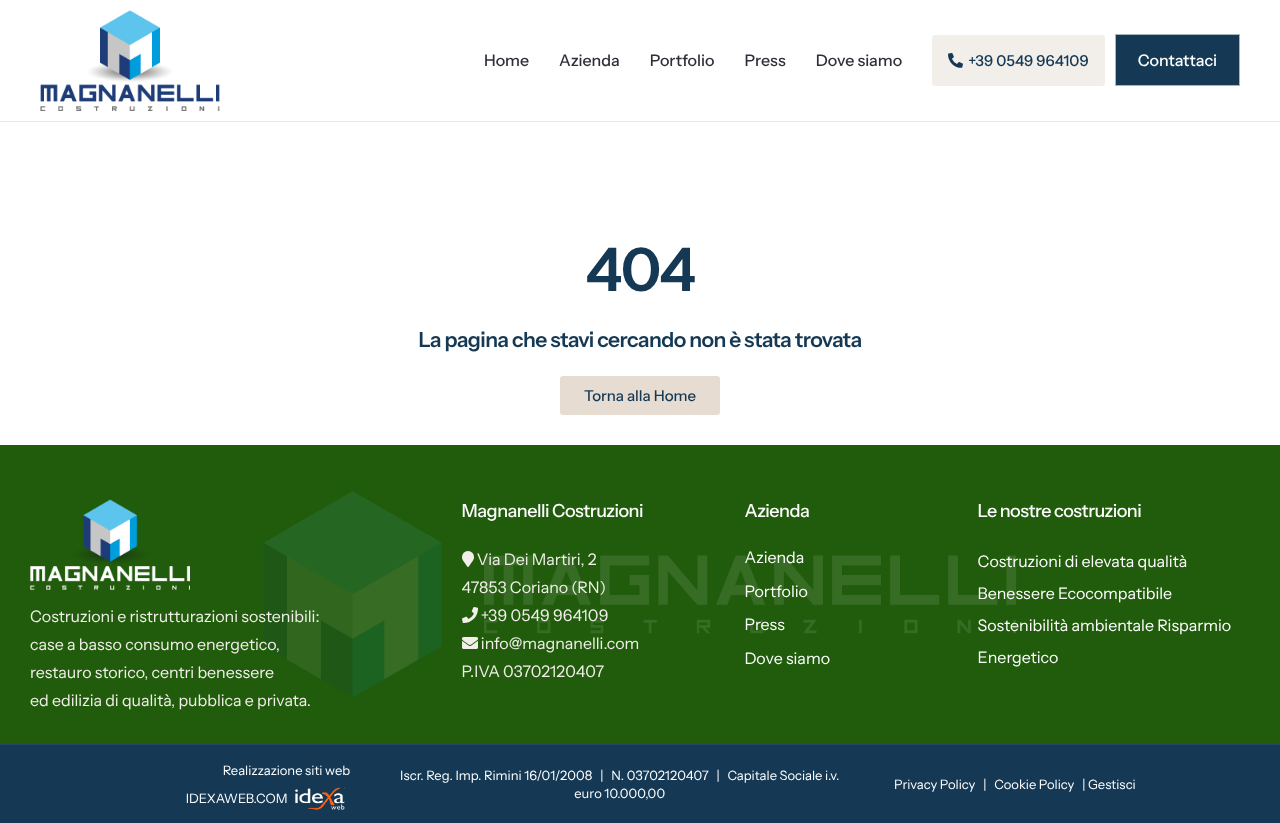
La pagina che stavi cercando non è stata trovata (639, 340)
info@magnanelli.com (560, 643)
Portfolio (682, 60)
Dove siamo (859, 60)
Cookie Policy (1034, 785)
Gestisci (1112, 785)
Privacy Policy (934, 785)
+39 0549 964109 (545, 615)
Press (765, 60)
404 (639, 269)
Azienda (589, 60)
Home (506, 60)
